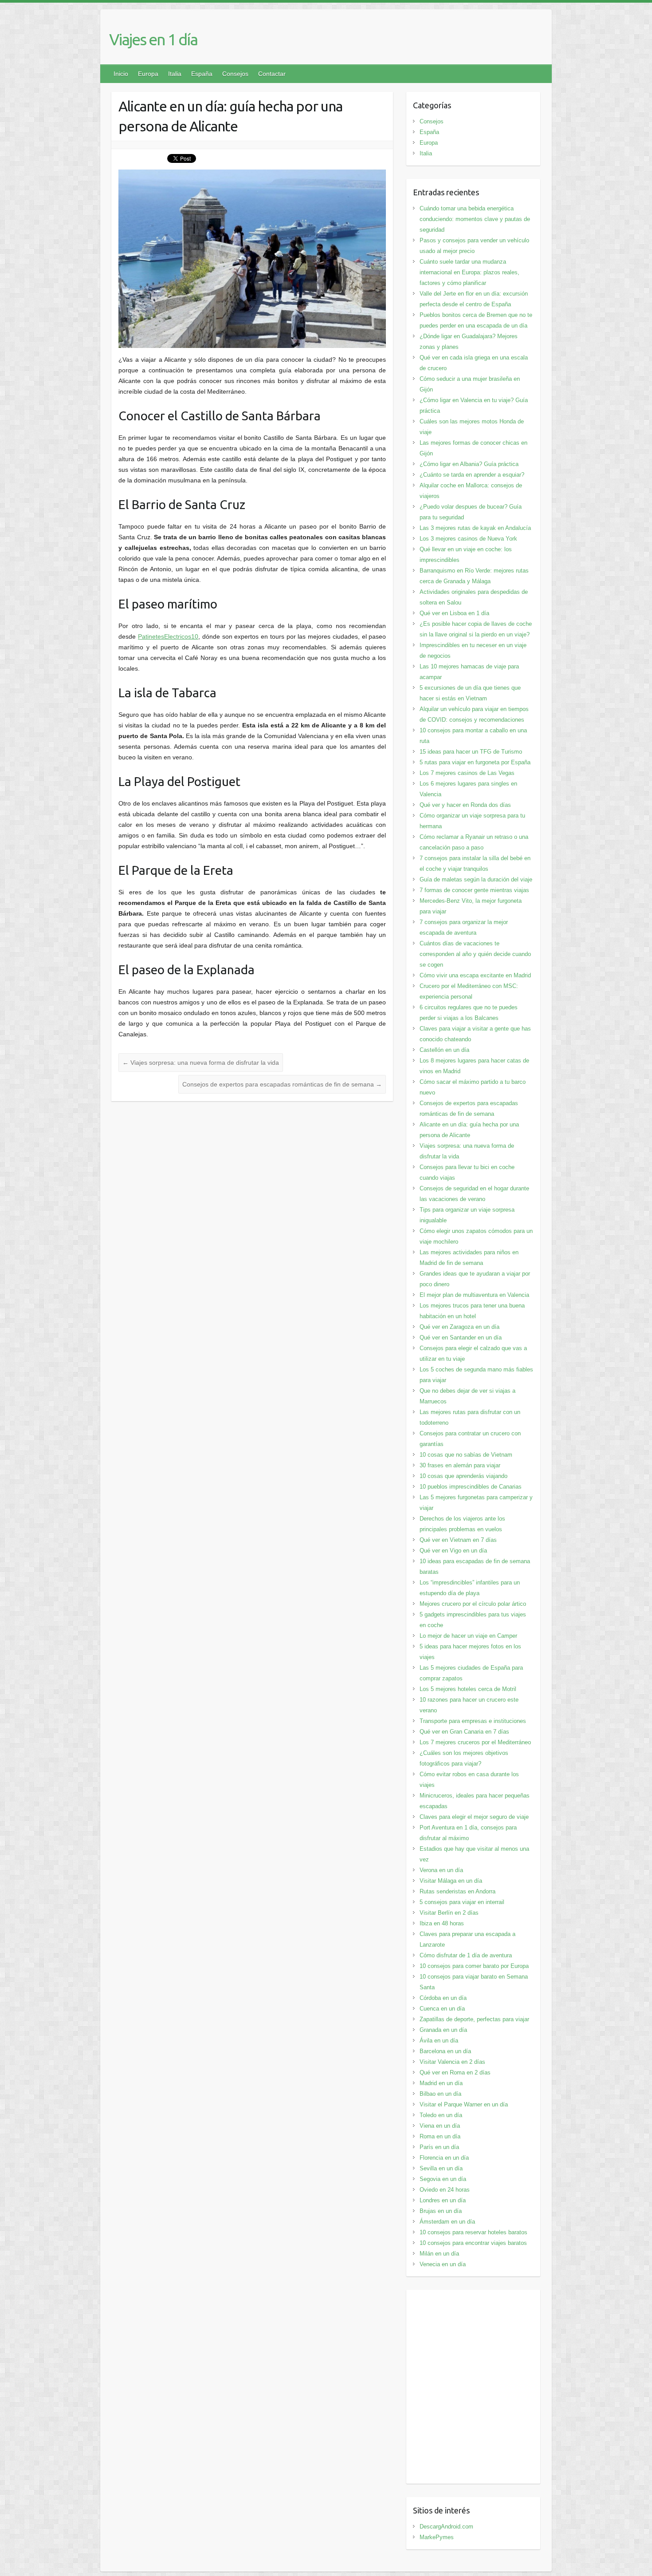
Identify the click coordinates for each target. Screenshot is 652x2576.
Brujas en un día (441, 2211)
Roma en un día (440, 2136)
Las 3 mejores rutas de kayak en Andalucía (475, 528)
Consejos (235, 74)
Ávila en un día (439, 2041)
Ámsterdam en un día (447, 2222)
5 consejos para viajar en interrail (462, 1902)
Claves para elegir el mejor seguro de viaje (474, 1817)
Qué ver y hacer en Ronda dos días (465, 805)
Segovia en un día (443, 2179)
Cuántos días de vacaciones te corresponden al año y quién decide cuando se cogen (475, 954)
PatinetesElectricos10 (168, 636)
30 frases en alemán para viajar (460, 1465)
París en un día (439, 2147)
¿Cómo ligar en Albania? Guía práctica (469, 464)
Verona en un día (441, 1870)
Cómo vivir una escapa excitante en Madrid (475, 975)
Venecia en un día (443, 2264)
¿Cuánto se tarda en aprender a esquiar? (472, 475)
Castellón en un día (444, 1050)
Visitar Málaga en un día (451, 1881)
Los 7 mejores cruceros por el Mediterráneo (475, 1742)
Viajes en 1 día (153, 39)
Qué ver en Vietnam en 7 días (458, 1540)
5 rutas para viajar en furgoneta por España (475, 762)
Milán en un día (439, 2254)
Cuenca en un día (442, 2009)
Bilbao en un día (440, 2094)
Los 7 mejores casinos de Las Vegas (467, 773)
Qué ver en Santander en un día (461, 1337)
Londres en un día (443, 2200)
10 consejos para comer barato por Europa (474, 1966)
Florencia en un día (444, 2158)
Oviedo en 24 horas (445, 2190)
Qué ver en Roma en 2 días (455, 2072)
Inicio (121, 74)
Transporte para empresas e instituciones (473, 1721)
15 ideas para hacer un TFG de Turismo (471, 752)
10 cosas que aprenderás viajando (463, 1476)
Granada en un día (443, 2030)
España (202, 74)
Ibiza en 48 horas (442, 1923)
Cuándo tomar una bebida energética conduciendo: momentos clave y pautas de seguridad (475, 219)
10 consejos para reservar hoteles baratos (473, 2232)
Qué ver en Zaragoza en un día (460, 1327)
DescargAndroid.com (446, 2527)
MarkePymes (437, 2537)
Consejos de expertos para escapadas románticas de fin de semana (282, 1084)
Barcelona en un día (445, 2051)
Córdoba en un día (443, 1998)
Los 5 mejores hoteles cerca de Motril (468, 1689)
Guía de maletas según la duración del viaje (476, 879)
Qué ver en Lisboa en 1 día (454, 613)
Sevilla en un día (441, 2168)
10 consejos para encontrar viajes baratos (473, 2243)
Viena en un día (440, 2126)
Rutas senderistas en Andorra (458, 1891)
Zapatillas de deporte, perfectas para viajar (474, 2019)
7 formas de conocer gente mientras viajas (474, 890)
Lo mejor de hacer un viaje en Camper (468, 1636)
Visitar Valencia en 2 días (452, 2062)
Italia (175, 74)
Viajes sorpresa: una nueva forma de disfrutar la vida (201, 1063)
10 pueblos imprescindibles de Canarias (471, 1487)
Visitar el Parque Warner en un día (464, 2104)
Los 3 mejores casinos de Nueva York (468, 539)
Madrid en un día (441, 2083)
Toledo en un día (441, 2115)
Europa (148, 74)
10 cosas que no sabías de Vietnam (466, 1455)
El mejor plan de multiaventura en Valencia (474, 1295)
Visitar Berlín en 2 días (449, 1913)
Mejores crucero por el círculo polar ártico (473, 1604)
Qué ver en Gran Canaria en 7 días (464, 1732)
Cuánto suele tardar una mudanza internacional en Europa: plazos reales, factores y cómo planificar (469, 272)
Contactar (272, 74)
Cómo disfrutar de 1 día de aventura (466, 1955)
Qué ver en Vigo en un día (453, 1551)
